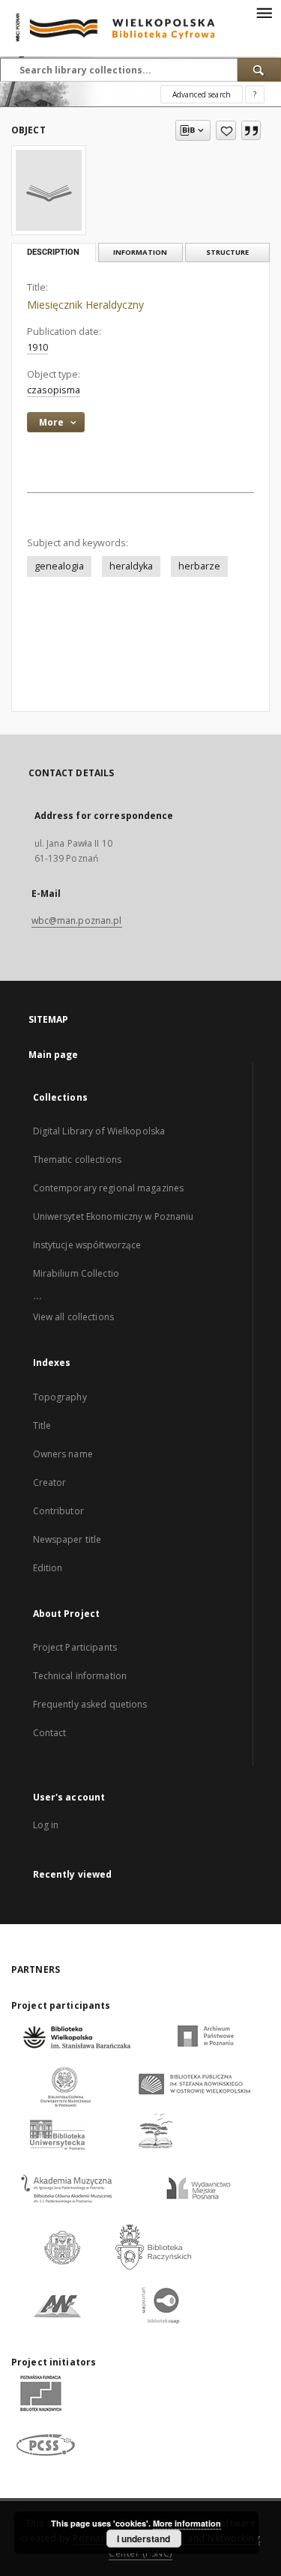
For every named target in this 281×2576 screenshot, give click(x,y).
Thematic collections (77, 1159)
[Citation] (251, 130)
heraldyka (131, 566)
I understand (143, 2539)
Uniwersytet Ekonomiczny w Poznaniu (114, 1216)
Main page (54, 1055)
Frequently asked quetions (90, 1704)
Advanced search (202, 94)
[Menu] (264, 12)
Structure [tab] (227, 252)
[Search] (259, 70)
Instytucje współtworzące (87, 1245)
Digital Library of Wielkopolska (99, 1131)
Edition (48, 1568)
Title (42, 1425)
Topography (60, 1397)
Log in (46, 1825)
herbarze (199, 566)
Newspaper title (67, 1539)
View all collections (73, 1317)
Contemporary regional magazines (109, 1188)
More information (187, 2523)
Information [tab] (140, 252)
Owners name (63, 1454)
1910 (37, 347)
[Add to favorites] (226, 130)
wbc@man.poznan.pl (77, 920)
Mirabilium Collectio (76, 1273)
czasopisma (54, 390)
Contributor (58, 1511)
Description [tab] (53, 252)
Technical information (80, 1676)
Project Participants (75, 1647)
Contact (50, 1733)
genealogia (59, 566)
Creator (50, 1482)
